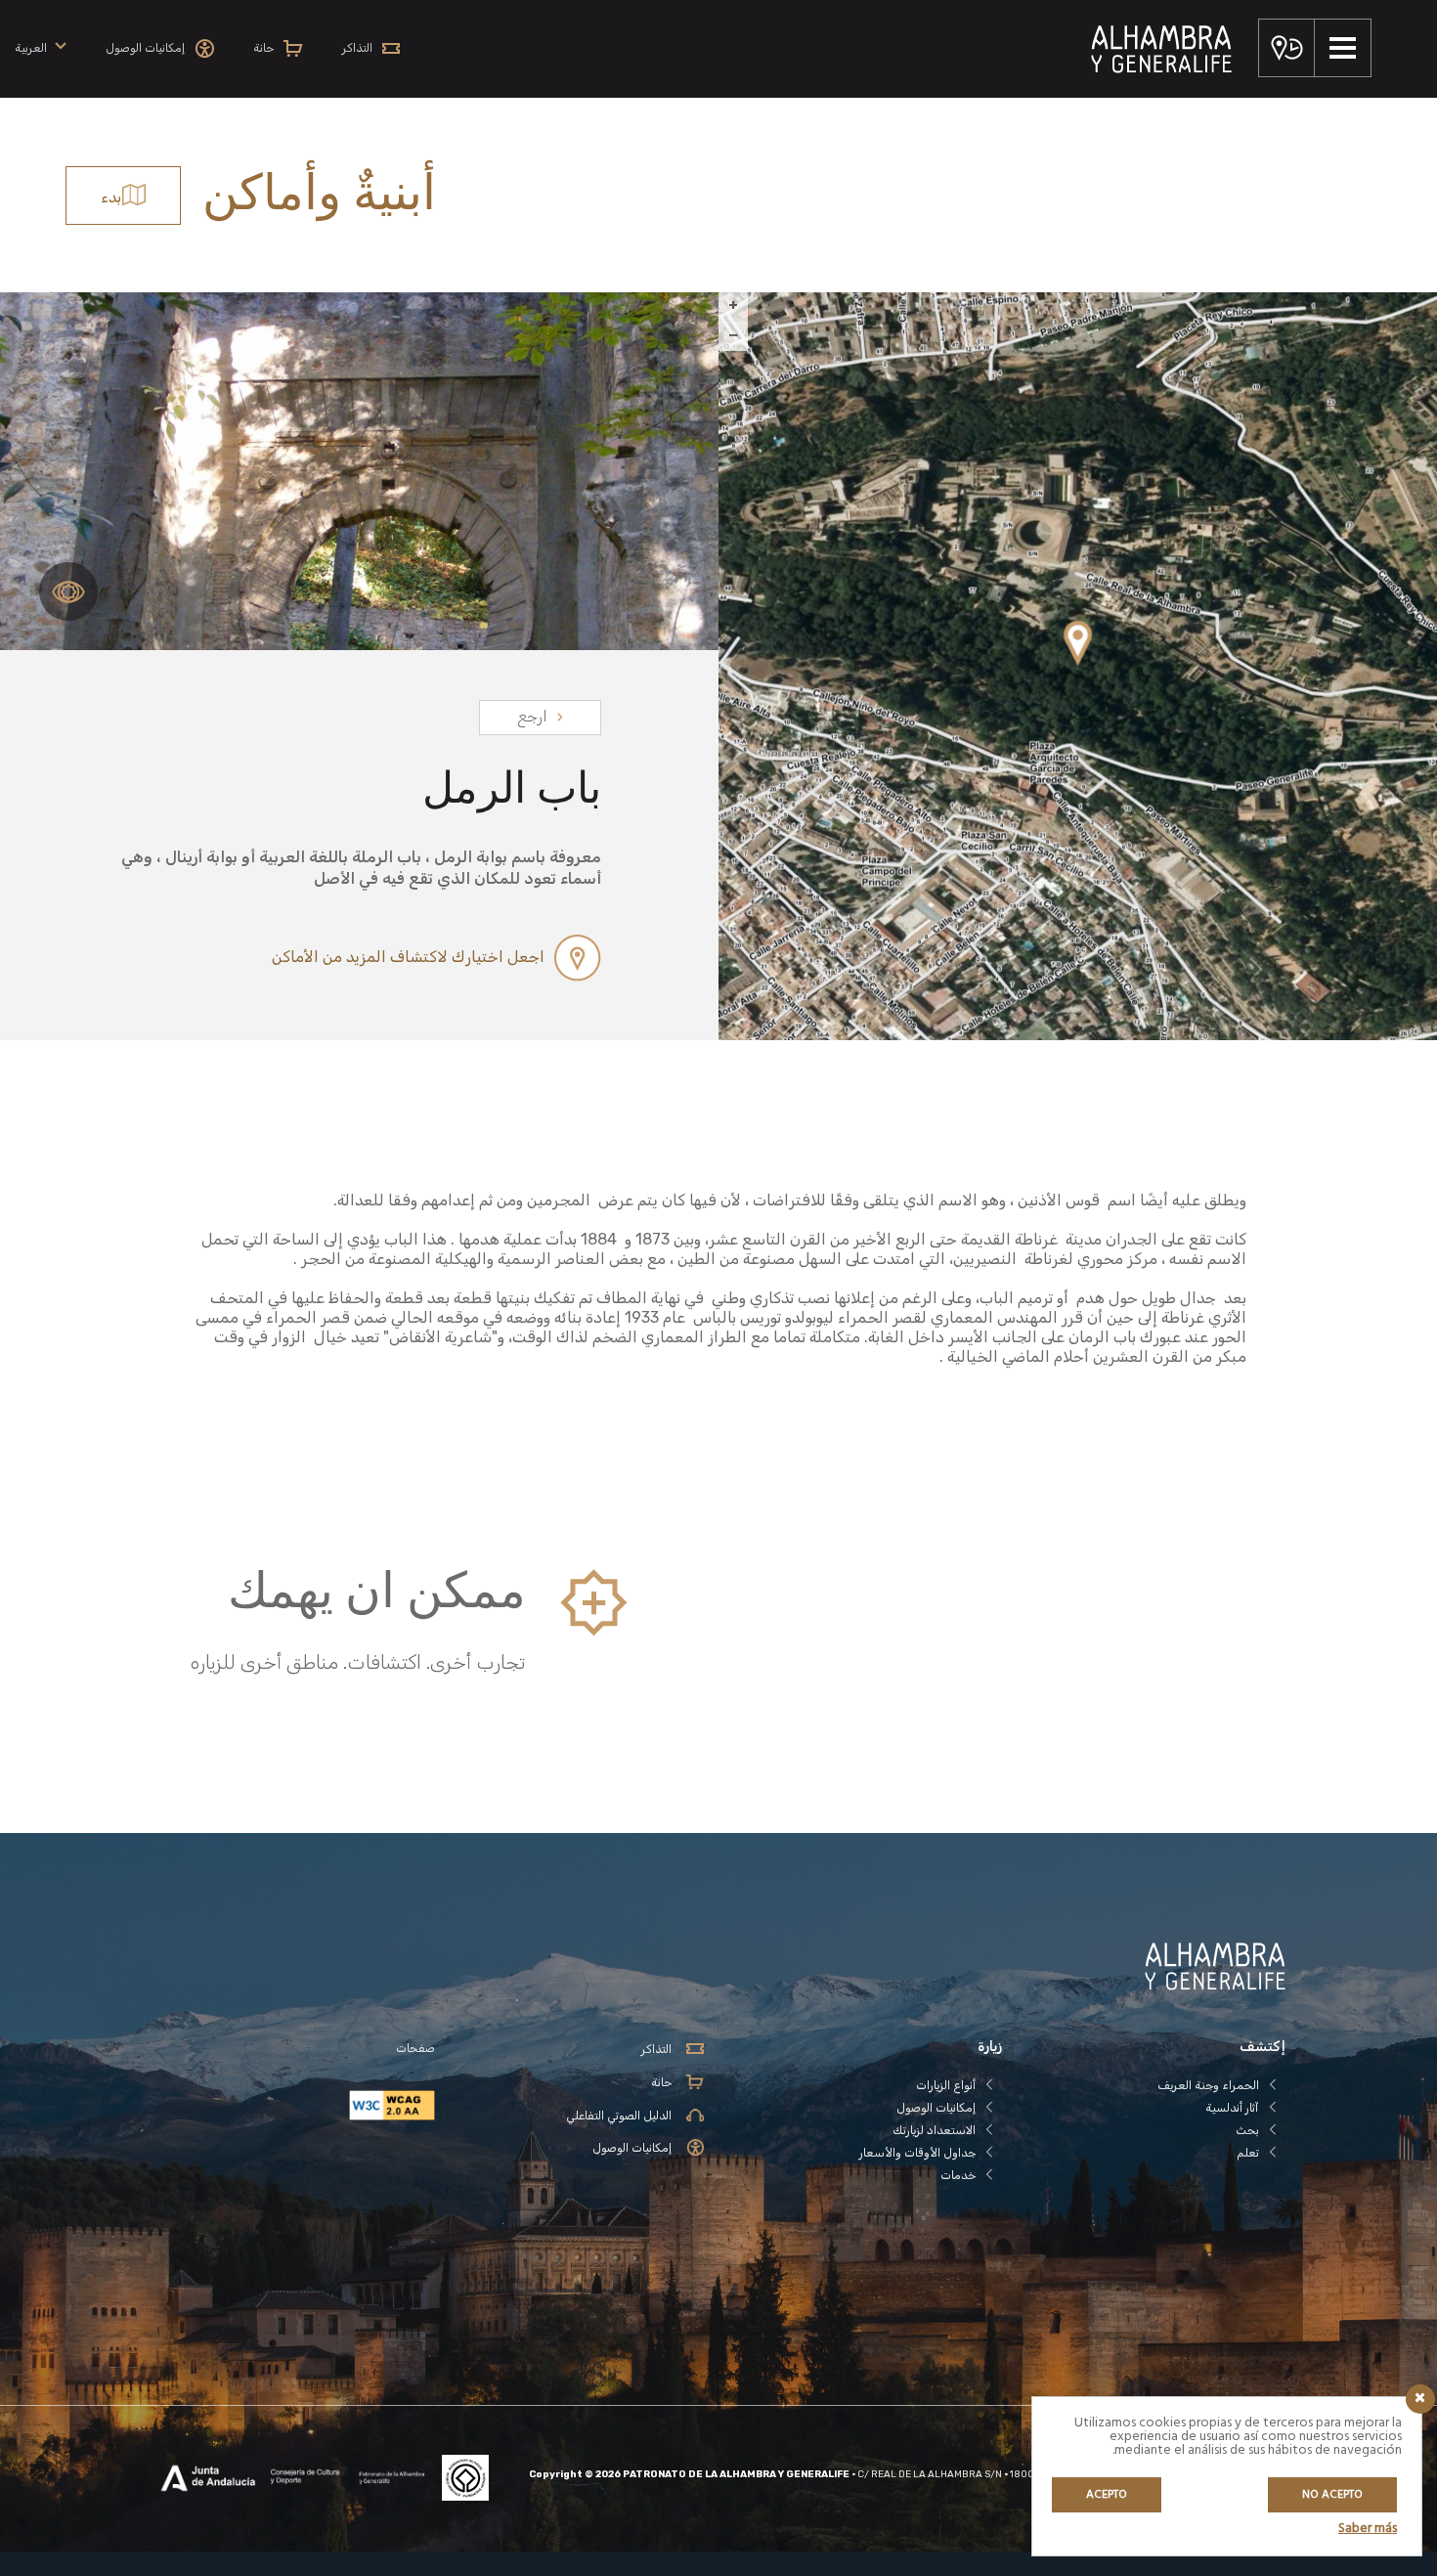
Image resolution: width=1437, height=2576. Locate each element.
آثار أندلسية (1232, 2108)
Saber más (1368, 2529)
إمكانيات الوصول (936, 2108)
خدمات (958, 2175)
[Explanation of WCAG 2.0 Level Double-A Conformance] (293, 2105)
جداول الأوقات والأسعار (917, 2153)
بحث (1247, 2130)
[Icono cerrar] (1420, 2399)
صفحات (415, 2048)
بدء (111, 197)
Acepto (1107, 2495)
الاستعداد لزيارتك (934, 2130)
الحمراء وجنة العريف (1208, 2085)
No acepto (1332, 2495)
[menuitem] (41, 48)
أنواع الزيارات (946, 2085)
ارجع (533, 716)
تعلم (1248, 2153)
